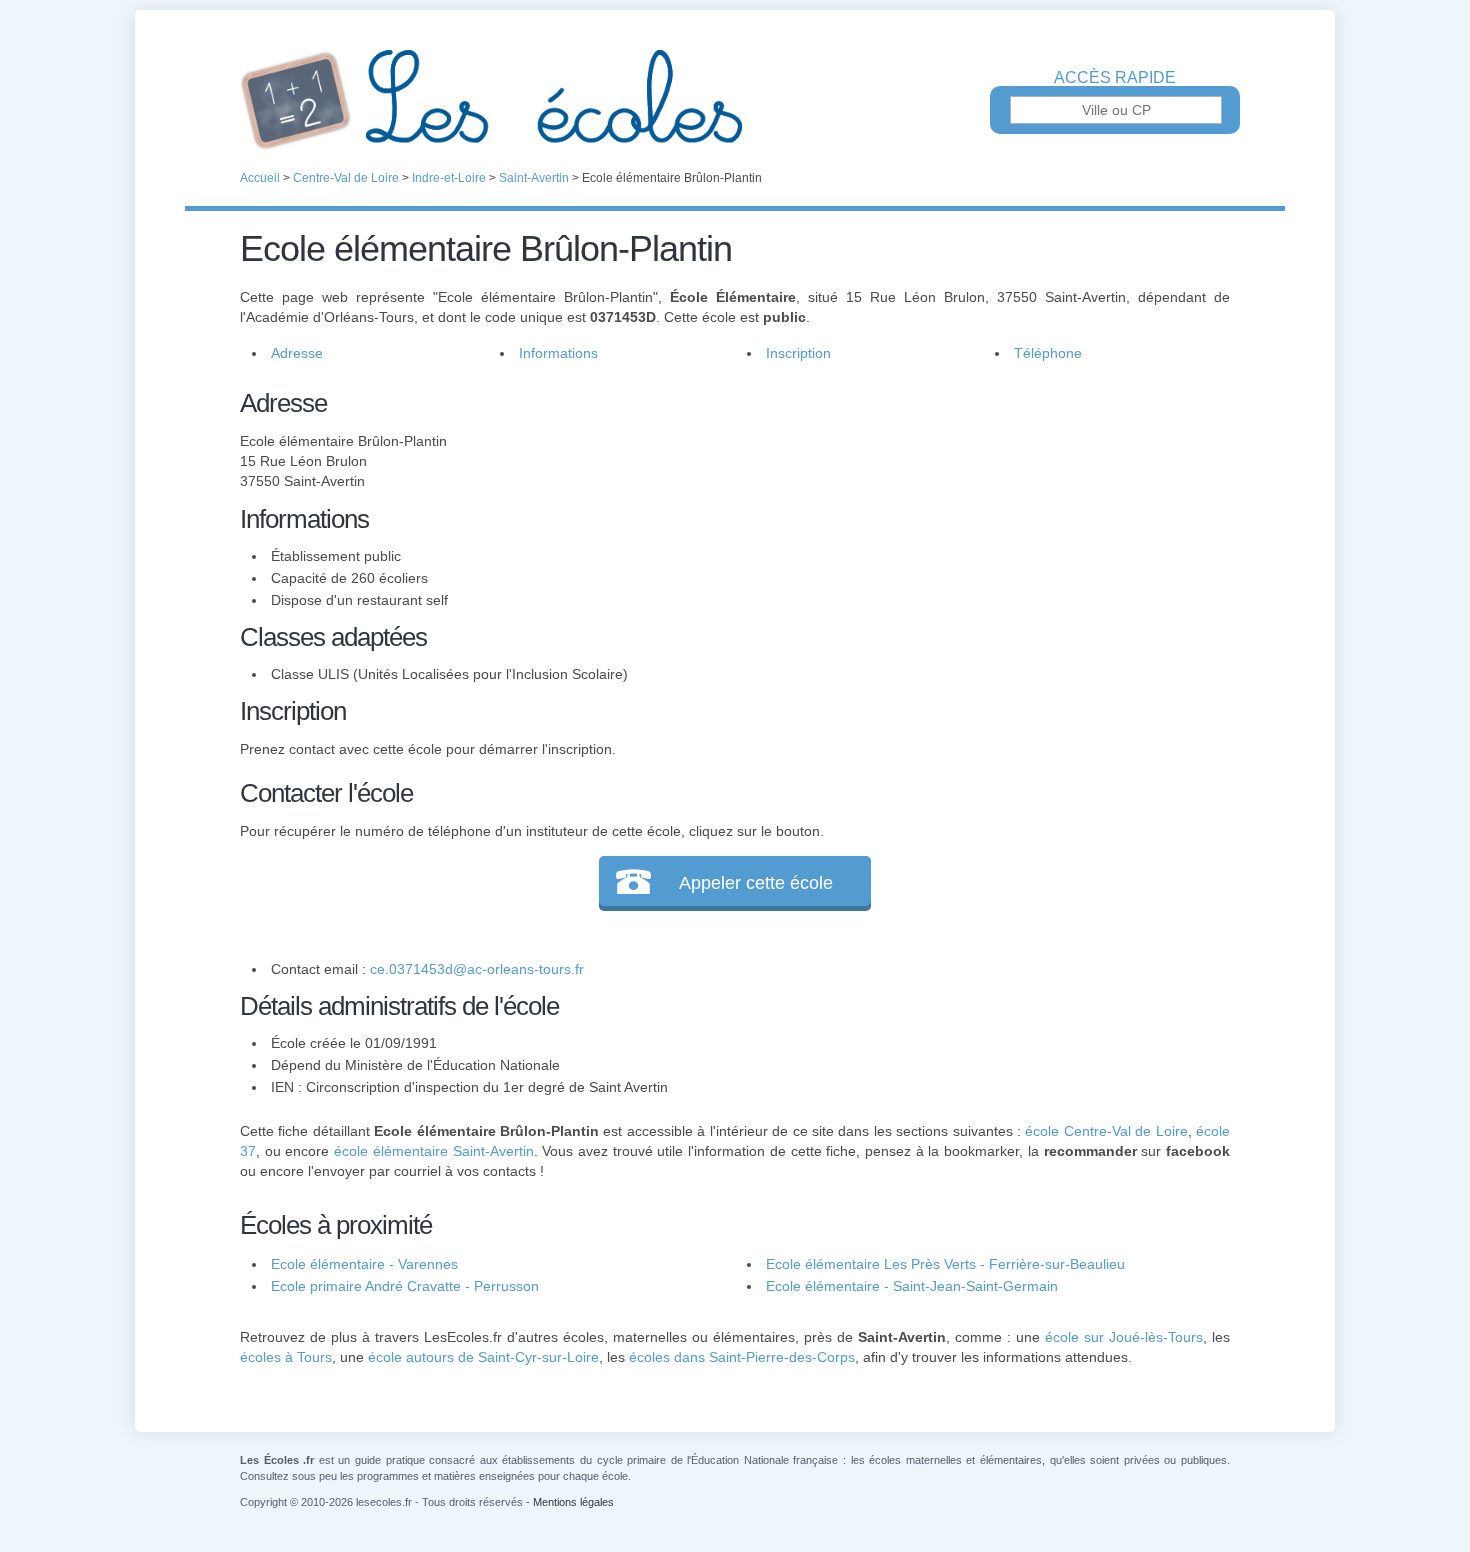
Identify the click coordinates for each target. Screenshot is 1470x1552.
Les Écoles (735, 100)
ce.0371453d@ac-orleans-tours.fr (477, 969)
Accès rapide (1115, 78)
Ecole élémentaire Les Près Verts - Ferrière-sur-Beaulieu (945, 1264)
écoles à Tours (286, 1357)
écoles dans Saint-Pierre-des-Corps (742, 1357)
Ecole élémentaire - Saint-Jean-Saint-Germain (912, 1286)
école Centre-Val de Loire (1106, 1131)
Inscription (798, 353)
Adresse (297, 353)
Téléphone (1048, 353)
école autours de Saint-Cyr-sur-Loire (483, 1357)
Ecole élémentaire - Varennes (364, 1264)
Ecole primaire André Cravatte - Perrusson (405, 1286)
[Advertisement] (973, 524)
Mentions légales (573, 1502)
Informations (558, 353)
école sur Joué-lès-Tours (1124, 1337)
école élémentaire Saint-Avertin (433, 1151)
